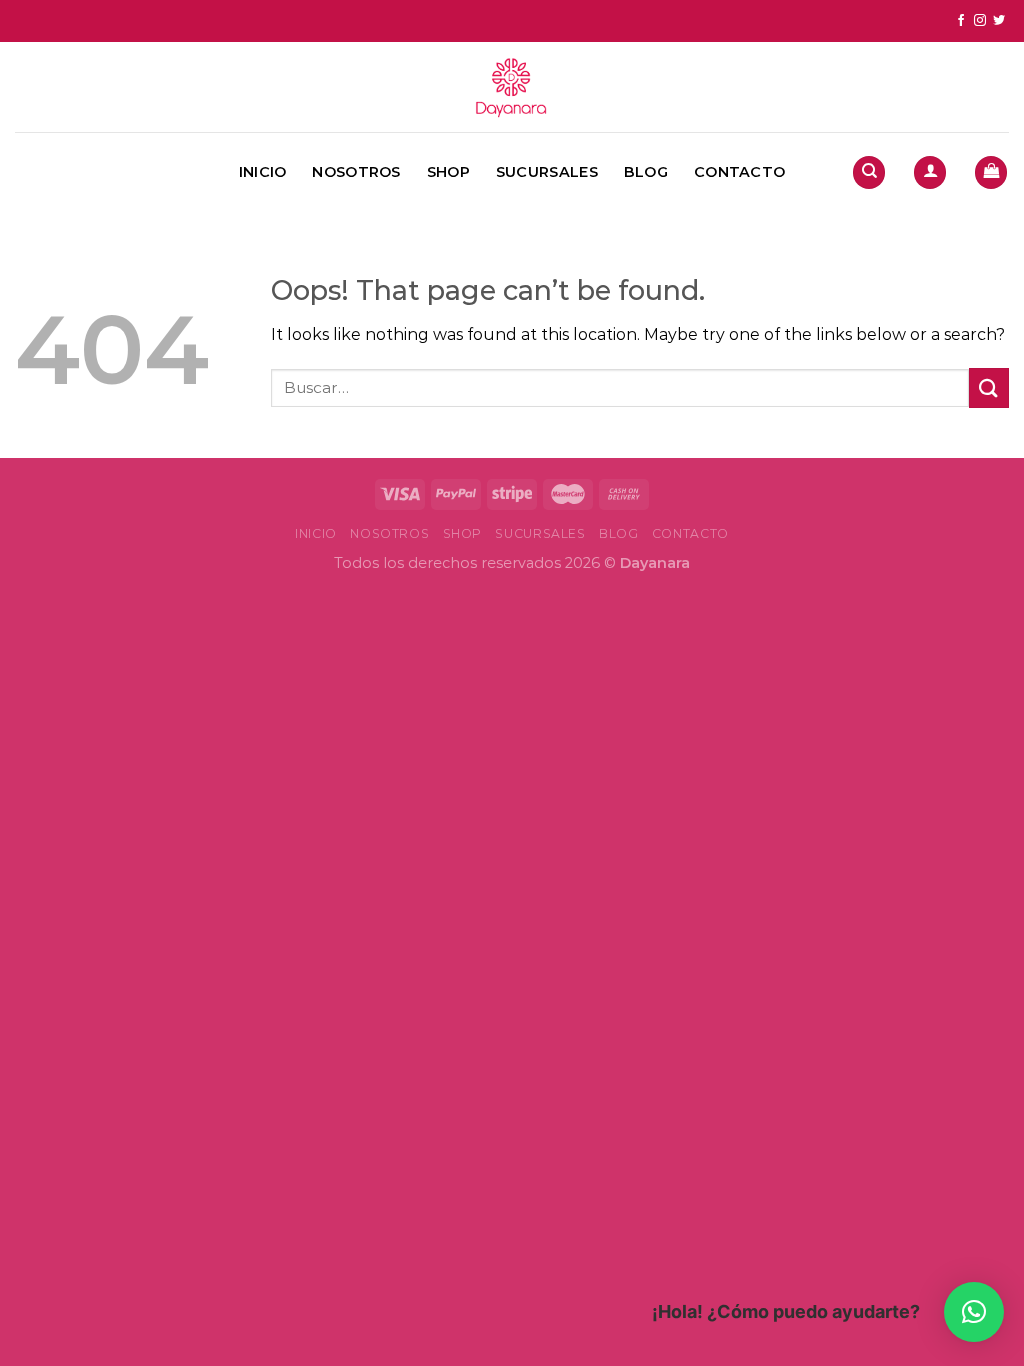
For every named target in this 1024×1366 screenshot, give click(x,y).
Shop (448, 172)
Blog (646, 172)
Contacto (739, 172)
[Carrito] (991, 172)
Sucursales (547, 172)
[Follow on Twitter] (999, 21)
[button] (974, 1312)
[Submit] (989, 387)
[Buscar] (869, 172)
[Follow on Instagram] (980, 21)
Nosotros (356, 172)
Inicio (263, 172)
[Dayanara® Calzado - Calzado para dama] (512, 87)
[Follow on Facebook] (961, 21)
